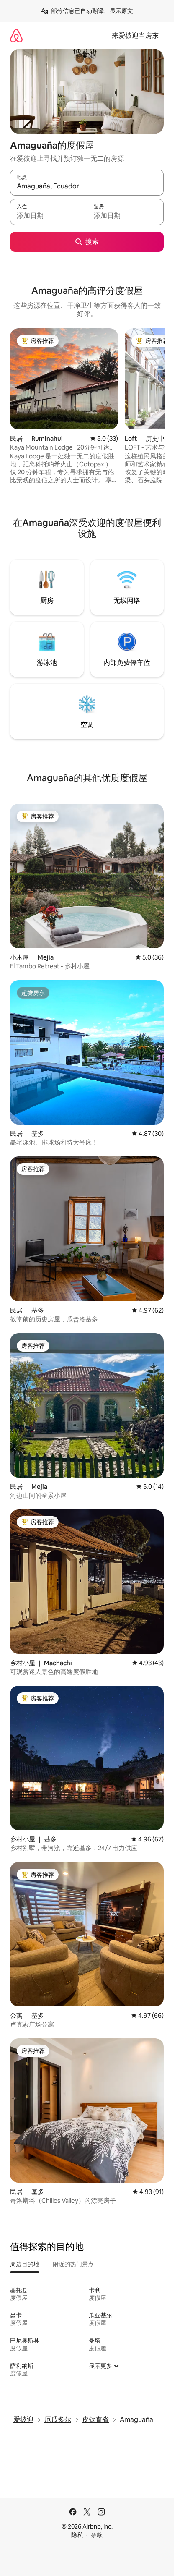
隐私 (77, 2535)
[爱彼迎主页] (16, 35)
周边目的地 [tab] (25, 2264)
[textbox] (48, 216)
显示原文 (121, 11)
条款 (97, 2535)
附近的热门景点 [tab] (73, 2264)
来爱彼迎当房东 (135, 35)
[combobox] (87, 186)
